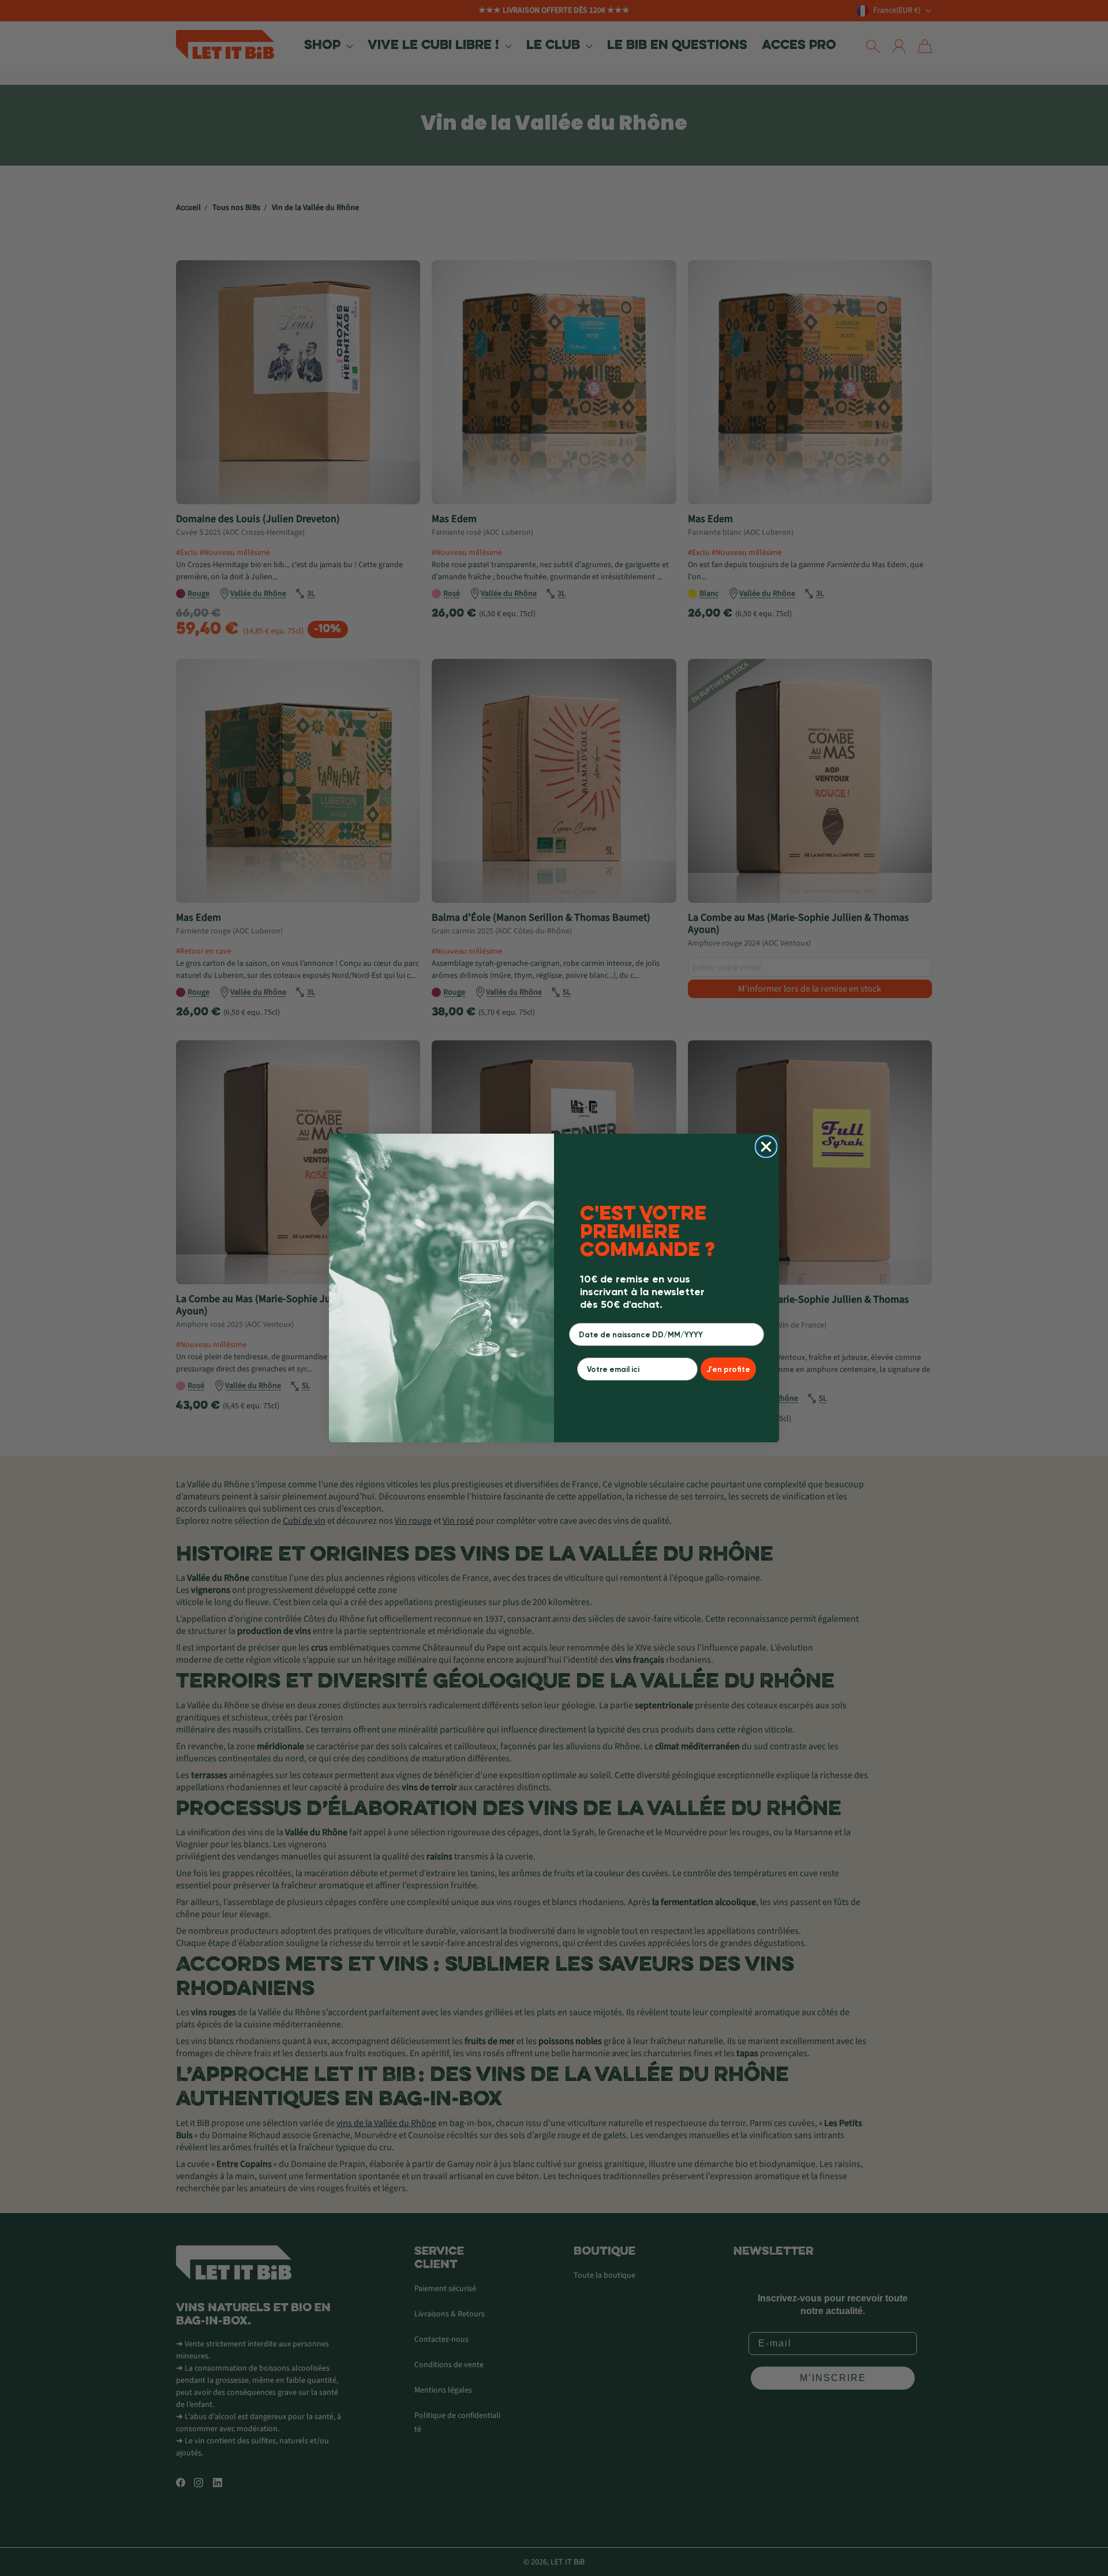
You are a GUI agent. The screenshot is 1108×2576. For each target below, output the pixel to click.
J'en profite (728, 1369)
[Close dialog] (766, 1147)
